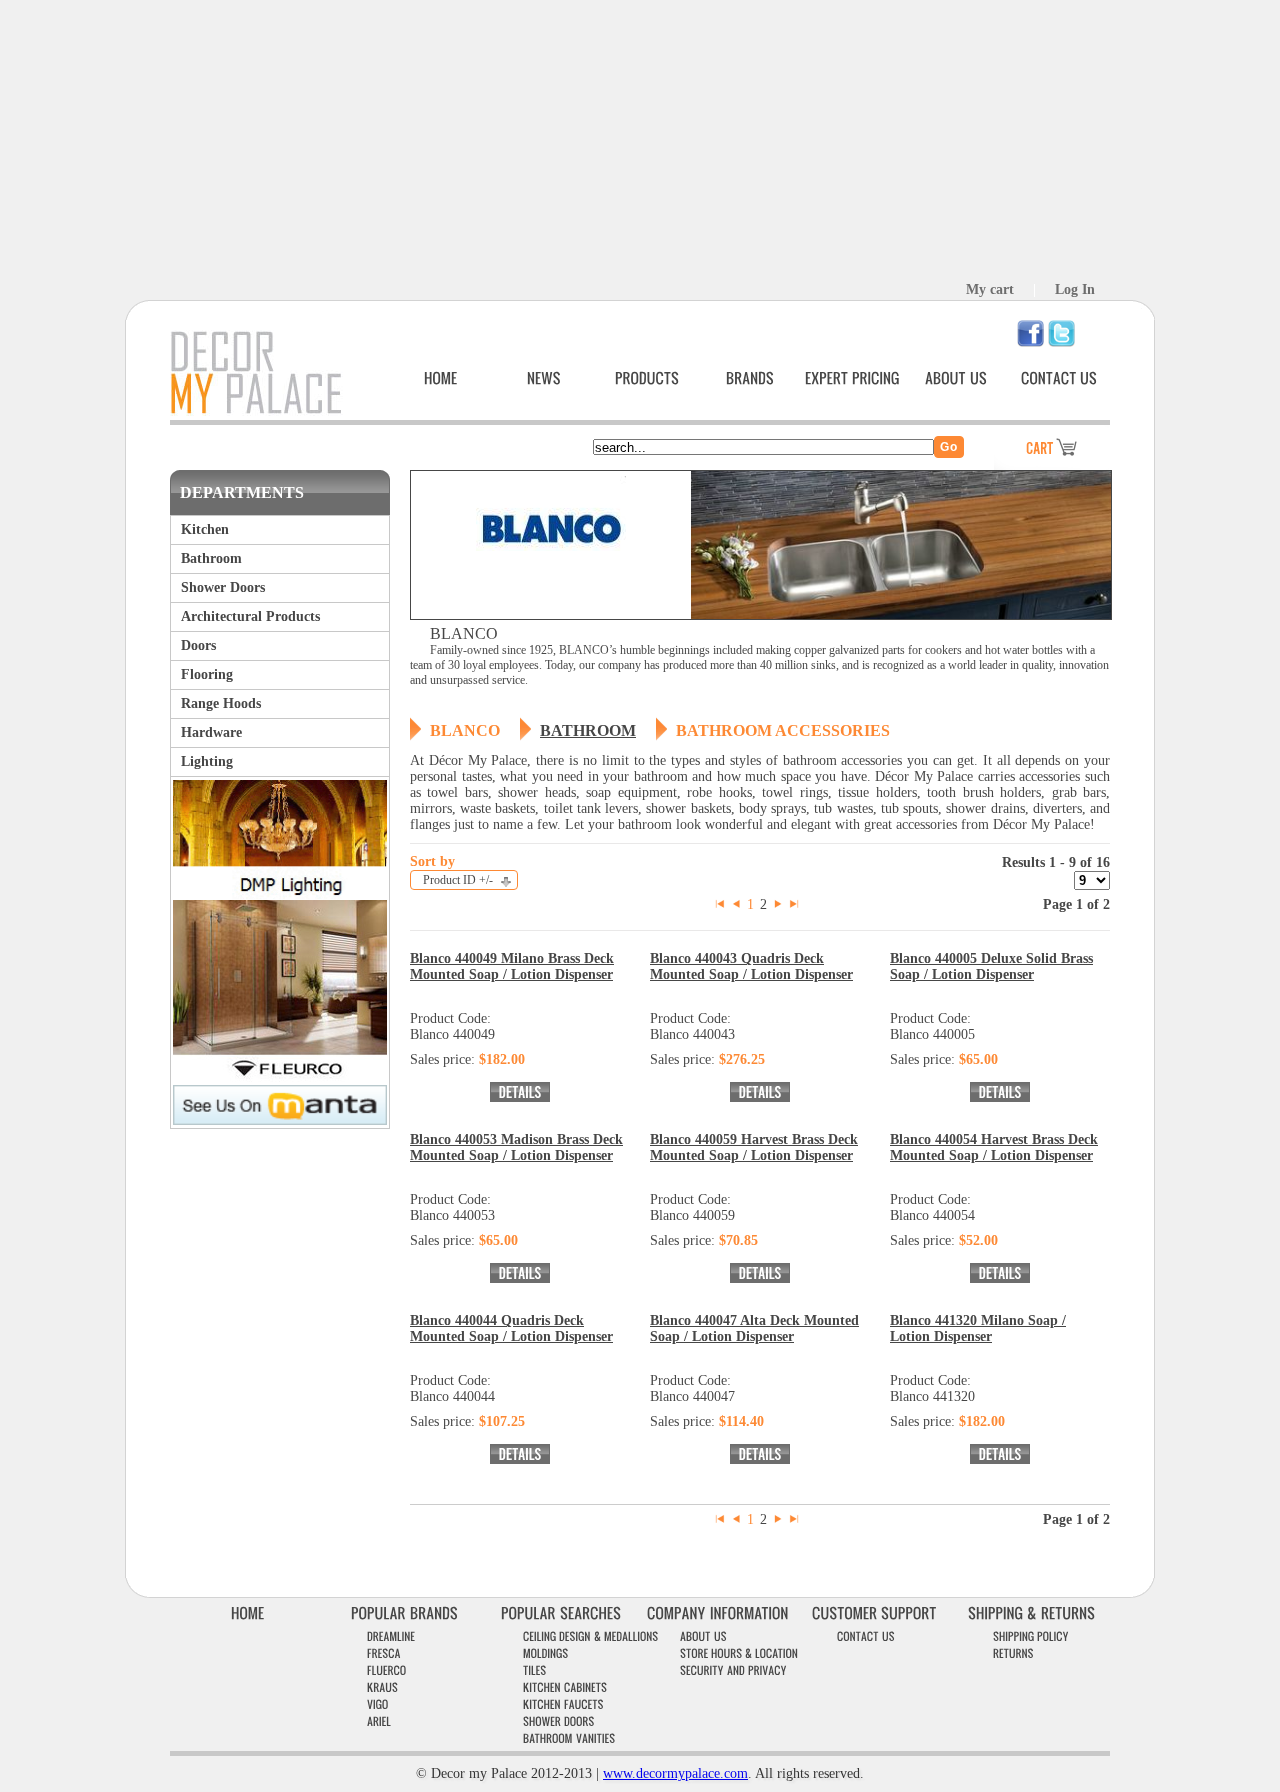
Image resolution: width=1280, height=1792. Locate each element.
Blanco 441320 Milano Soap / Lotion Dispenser (978, 1328)
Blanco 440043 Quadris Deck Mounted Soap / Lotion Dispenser (751, 966)
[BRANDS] (750, 378)
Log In (1075, 289)
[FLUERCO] (387, 1670)
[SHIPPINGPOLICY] (1031, 1636)
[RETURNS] (1013, 1653)
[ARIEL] (379, 1721)
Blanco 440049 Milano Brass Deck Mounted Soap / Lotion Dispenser (512, 966)
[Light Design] (280, 894)
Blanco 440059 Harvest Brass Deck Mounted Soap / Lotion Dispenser (754, 1147)
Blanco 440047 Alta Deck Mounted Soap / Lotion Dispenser (754, 1328)
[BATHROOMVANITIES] (569, 1738)
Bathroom (588, 730)
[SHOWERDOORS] (559, 1721)
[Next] (778, 904)
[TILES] (535, 1670)
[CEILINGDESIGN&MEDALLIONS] (591, 1636)
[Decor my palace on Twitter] (1061, 342)
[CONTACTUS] (1059, 378)
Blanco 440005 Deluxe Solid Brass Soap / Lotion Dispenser (991, 966)
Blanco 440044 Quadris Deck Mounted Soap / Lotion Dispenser (511, 1328)
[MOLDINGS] (546, 1653)
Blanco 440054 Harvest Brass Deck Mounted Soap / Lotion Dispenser (994, 1147)
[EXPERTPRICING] (852, 378)
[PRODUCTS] (647, 378)
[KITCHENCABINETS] (565, 1687)
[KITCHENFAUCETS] (563, 1704)
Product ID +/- (458, 880)
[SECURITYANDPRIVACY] (733, 1670)
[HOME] (441, 378)
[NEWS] (544, 378)
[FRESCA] (384, 1653)
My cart (990, 289)
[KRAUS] (382, 1687)
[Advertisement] (640, 140)
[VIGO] (378, 1704)
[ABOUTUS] (956, 378)
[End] (794, 904)
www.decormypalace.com (675, 1773)
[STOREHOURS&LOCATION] (739, 1653)
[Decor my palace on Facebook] (1030, 342)
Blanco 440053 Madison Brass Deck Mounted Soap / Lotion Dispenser (516, 1147)
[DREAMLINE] (391, 1636)
